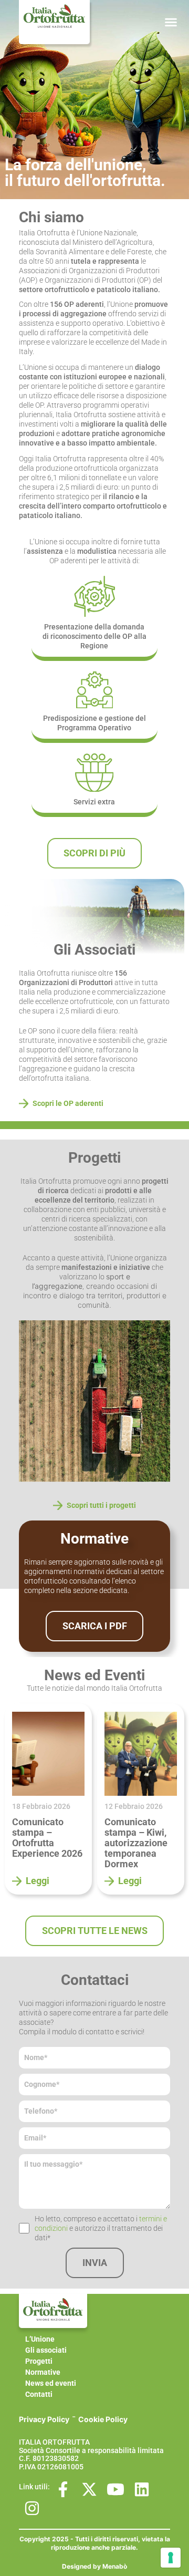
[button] (171, 22)
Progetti (39, 2361)
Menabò (115, 2566)
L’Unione (40, 2339)
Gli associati (46, 2350)
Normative (43, 2372)
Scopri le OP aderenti (68, 1103)
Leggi (38, 1881)
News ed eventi (51, 2383)
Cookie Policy (103, 2419)
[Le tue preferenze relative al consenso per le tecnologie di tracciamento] (171, 2558)
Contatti (39, 2394)
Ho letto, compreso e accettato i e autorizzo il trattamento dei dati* (101, 2228)
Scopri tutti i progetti (101, 1505)
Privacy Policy (44, 2419)
